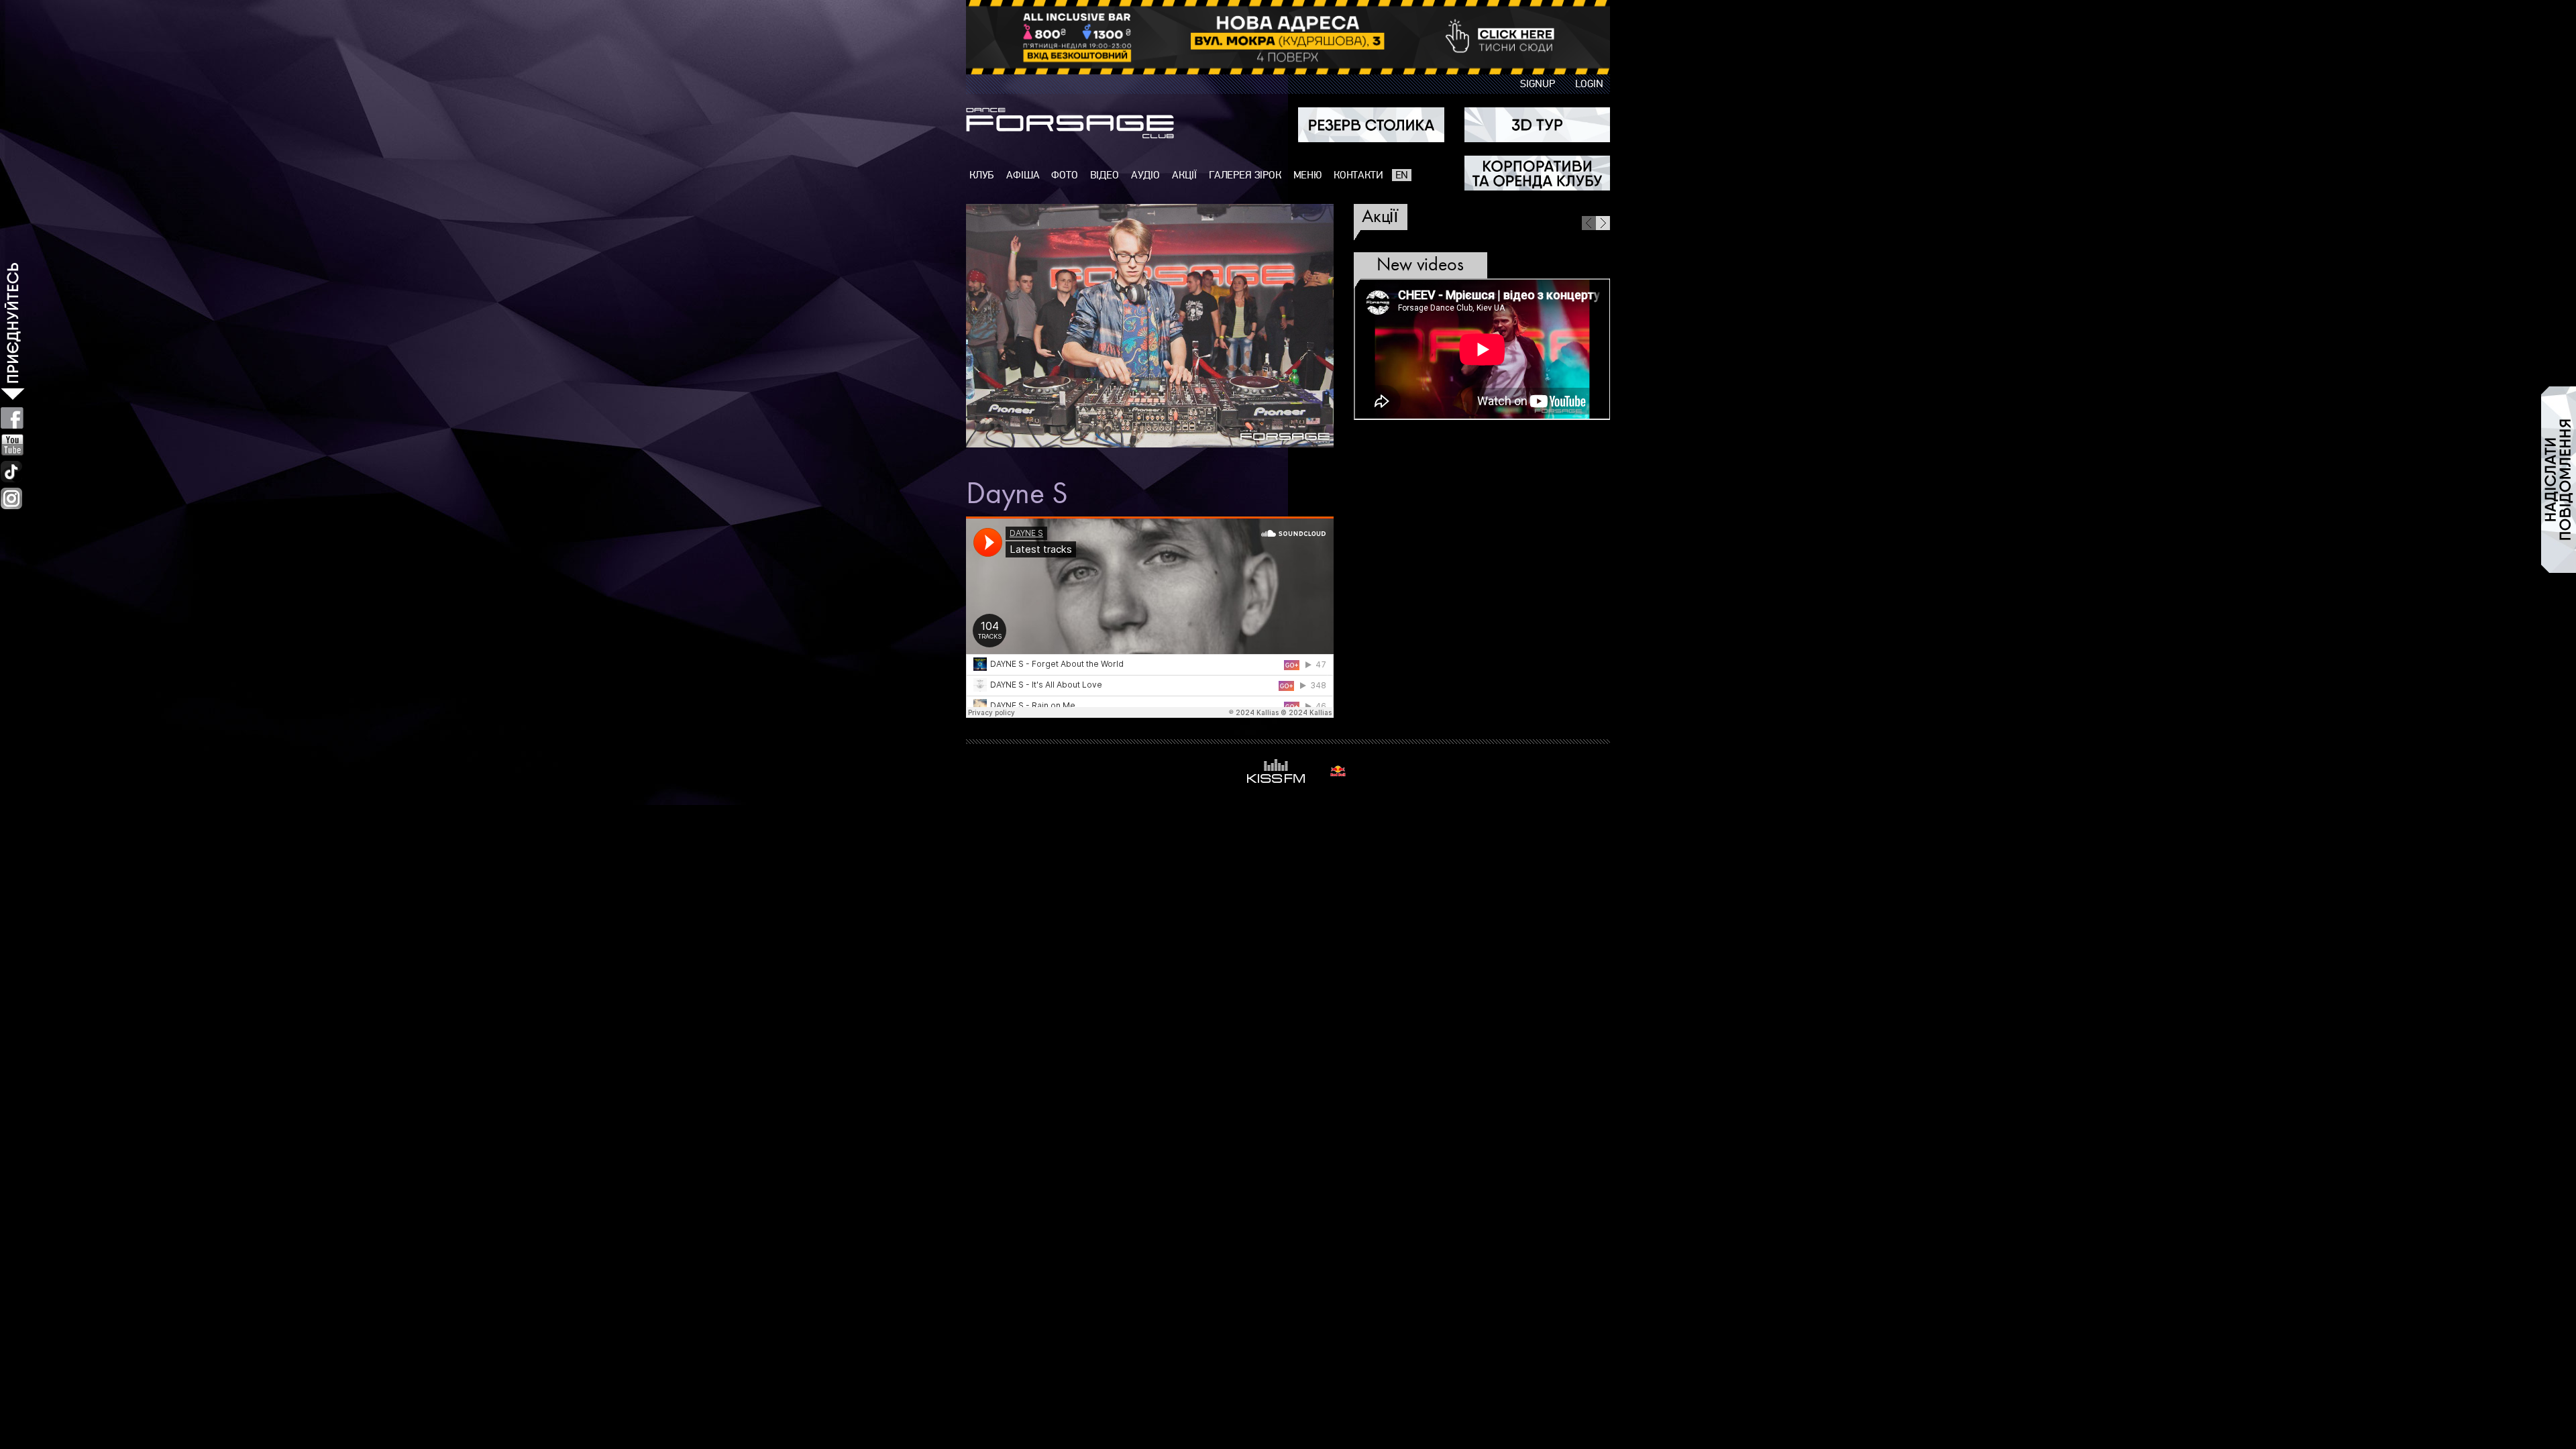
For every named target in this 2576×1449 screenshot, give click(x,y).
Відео (1105, 175)
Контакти (1358, 175)
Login (1589, 84)
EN (1402, 175)
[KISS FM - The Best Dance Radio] (1276, 771)
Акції (1184, 175)
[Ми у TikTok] (12, 472)
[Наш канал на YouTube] (12, 445)
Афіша (1023, 175)
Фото (1064, 175)
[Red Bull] (1338, 771)
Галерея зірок (1245, 175)
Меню (1307, 175)
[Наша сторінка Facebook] (12, 418)
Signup (1538, 84)
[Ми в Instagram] (11, 498)
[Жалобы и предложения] (2559, 480)
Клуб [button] (982, 175)
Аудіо (1145, 175)
